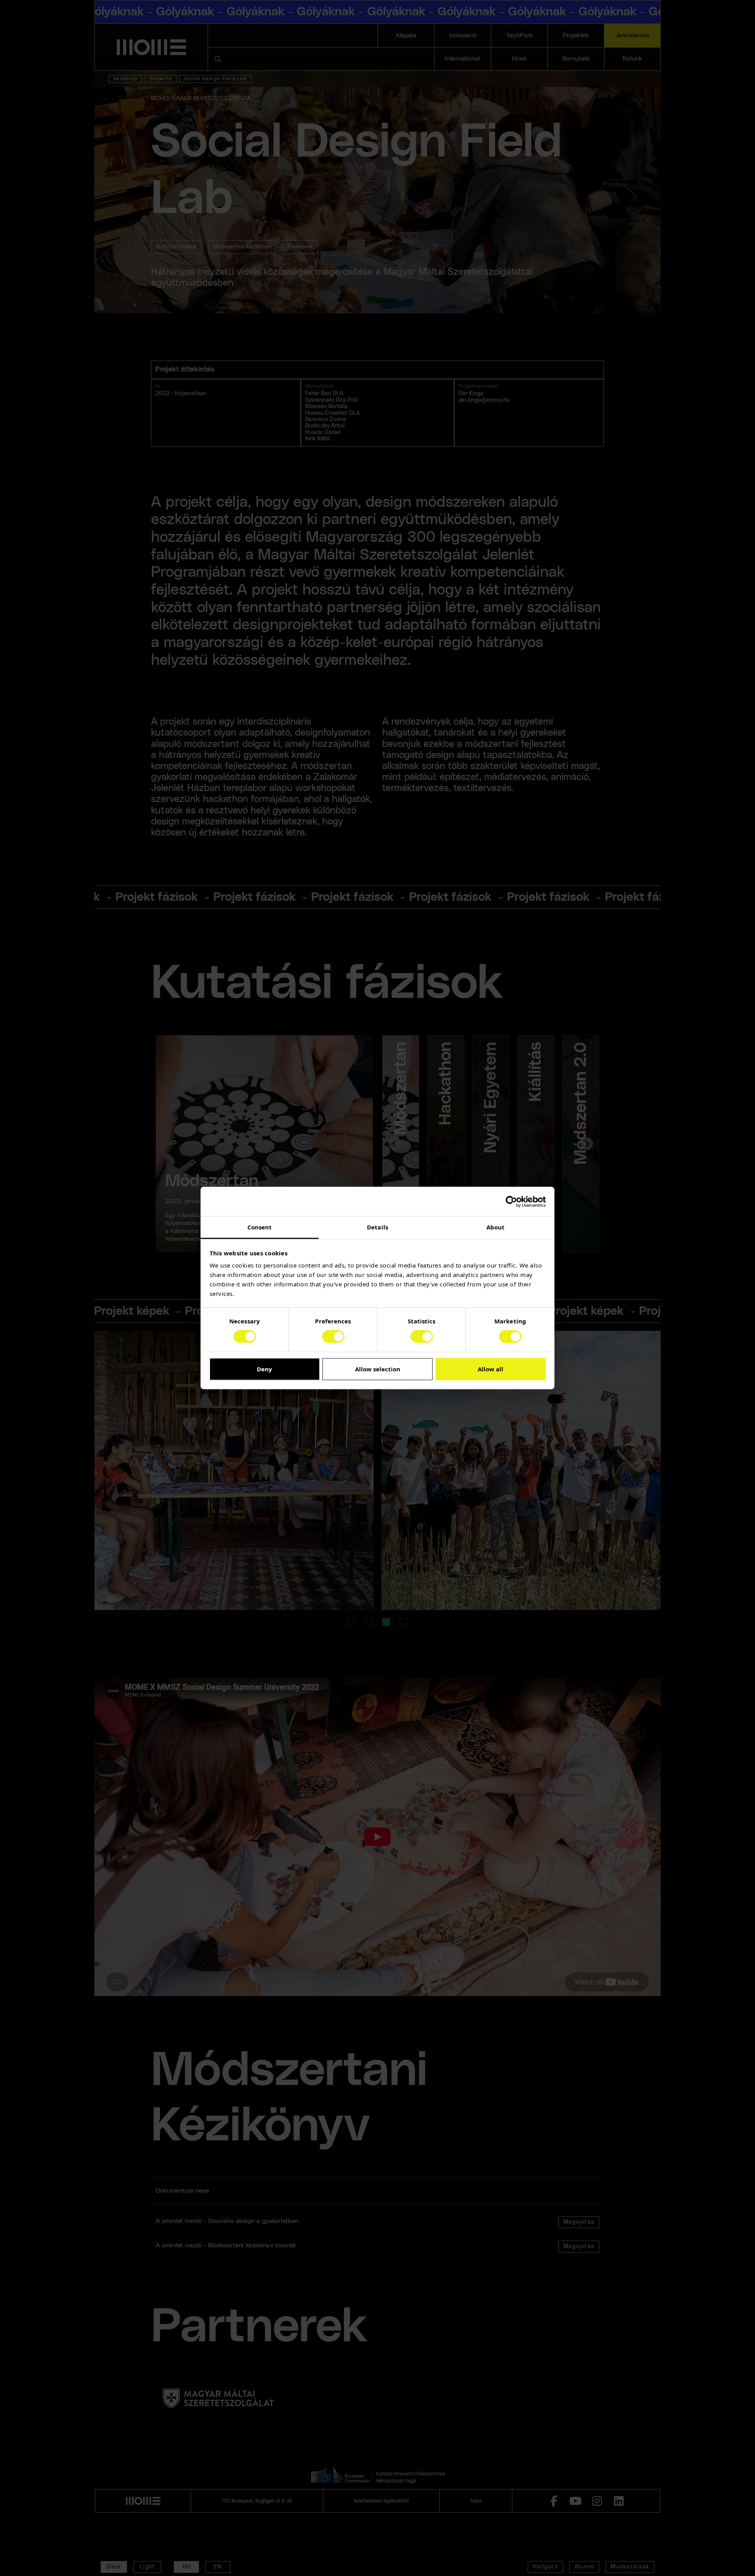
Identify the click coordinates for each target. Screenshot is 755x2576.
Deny (264, 1369)
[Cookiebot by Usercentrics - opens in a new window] (511, 1202)
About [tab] (496, 1227)
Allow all (491, 1369)
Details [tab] (377, 1227)
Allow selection (378, 1369)
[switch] (333, 1337)
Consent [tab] (260, 1227)
